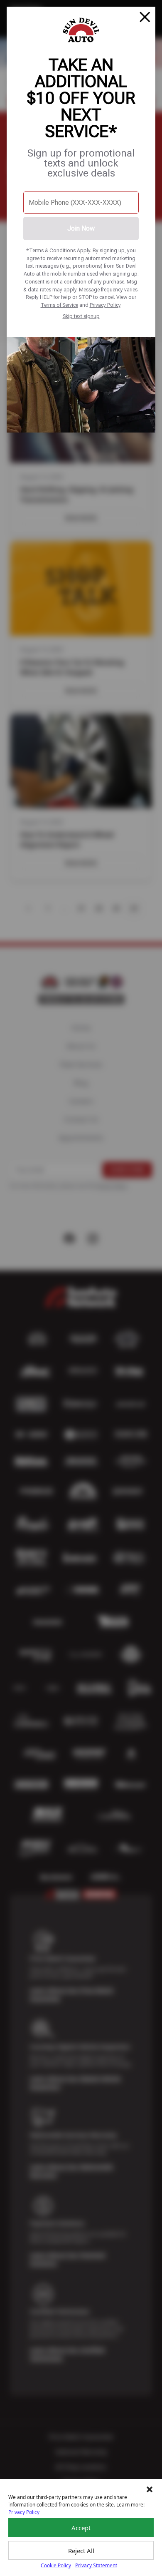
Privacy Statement (96, 2565)
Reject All (81, 2551)
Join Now (81, 228)
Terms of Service (59, 305)
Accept (81, 2528)
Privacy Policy (105, 305)
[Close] (145, 17)
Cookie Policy (56, 2565)
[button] (150, 2489)
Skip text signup (81, 316)
